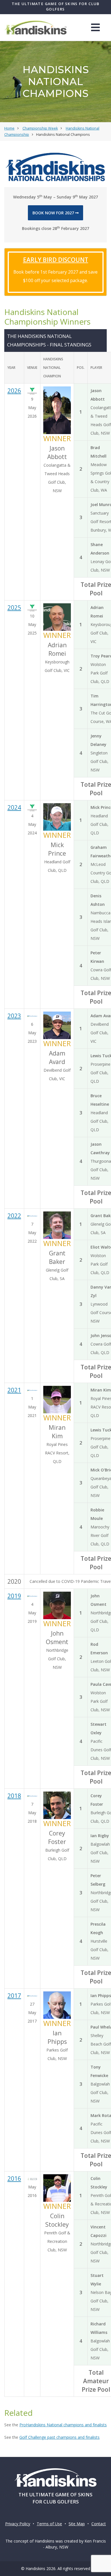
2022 (14, 1216)
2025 (14, 608)
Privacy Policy (18, 2524)
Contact (99, 2524)
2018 (14, 1796)
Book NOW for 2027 (54, 213)
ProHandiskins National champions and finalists (63, 2425)
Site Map (77, 2524)
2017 (14, 1996)
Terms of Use (49, 2524)
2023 (14, 1016)
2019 (14, 1596)
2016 (14, 2179)
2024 (14, 807)
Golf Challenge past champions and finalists (59, 2437)
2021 (14, 1390)
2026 (14, 391)
